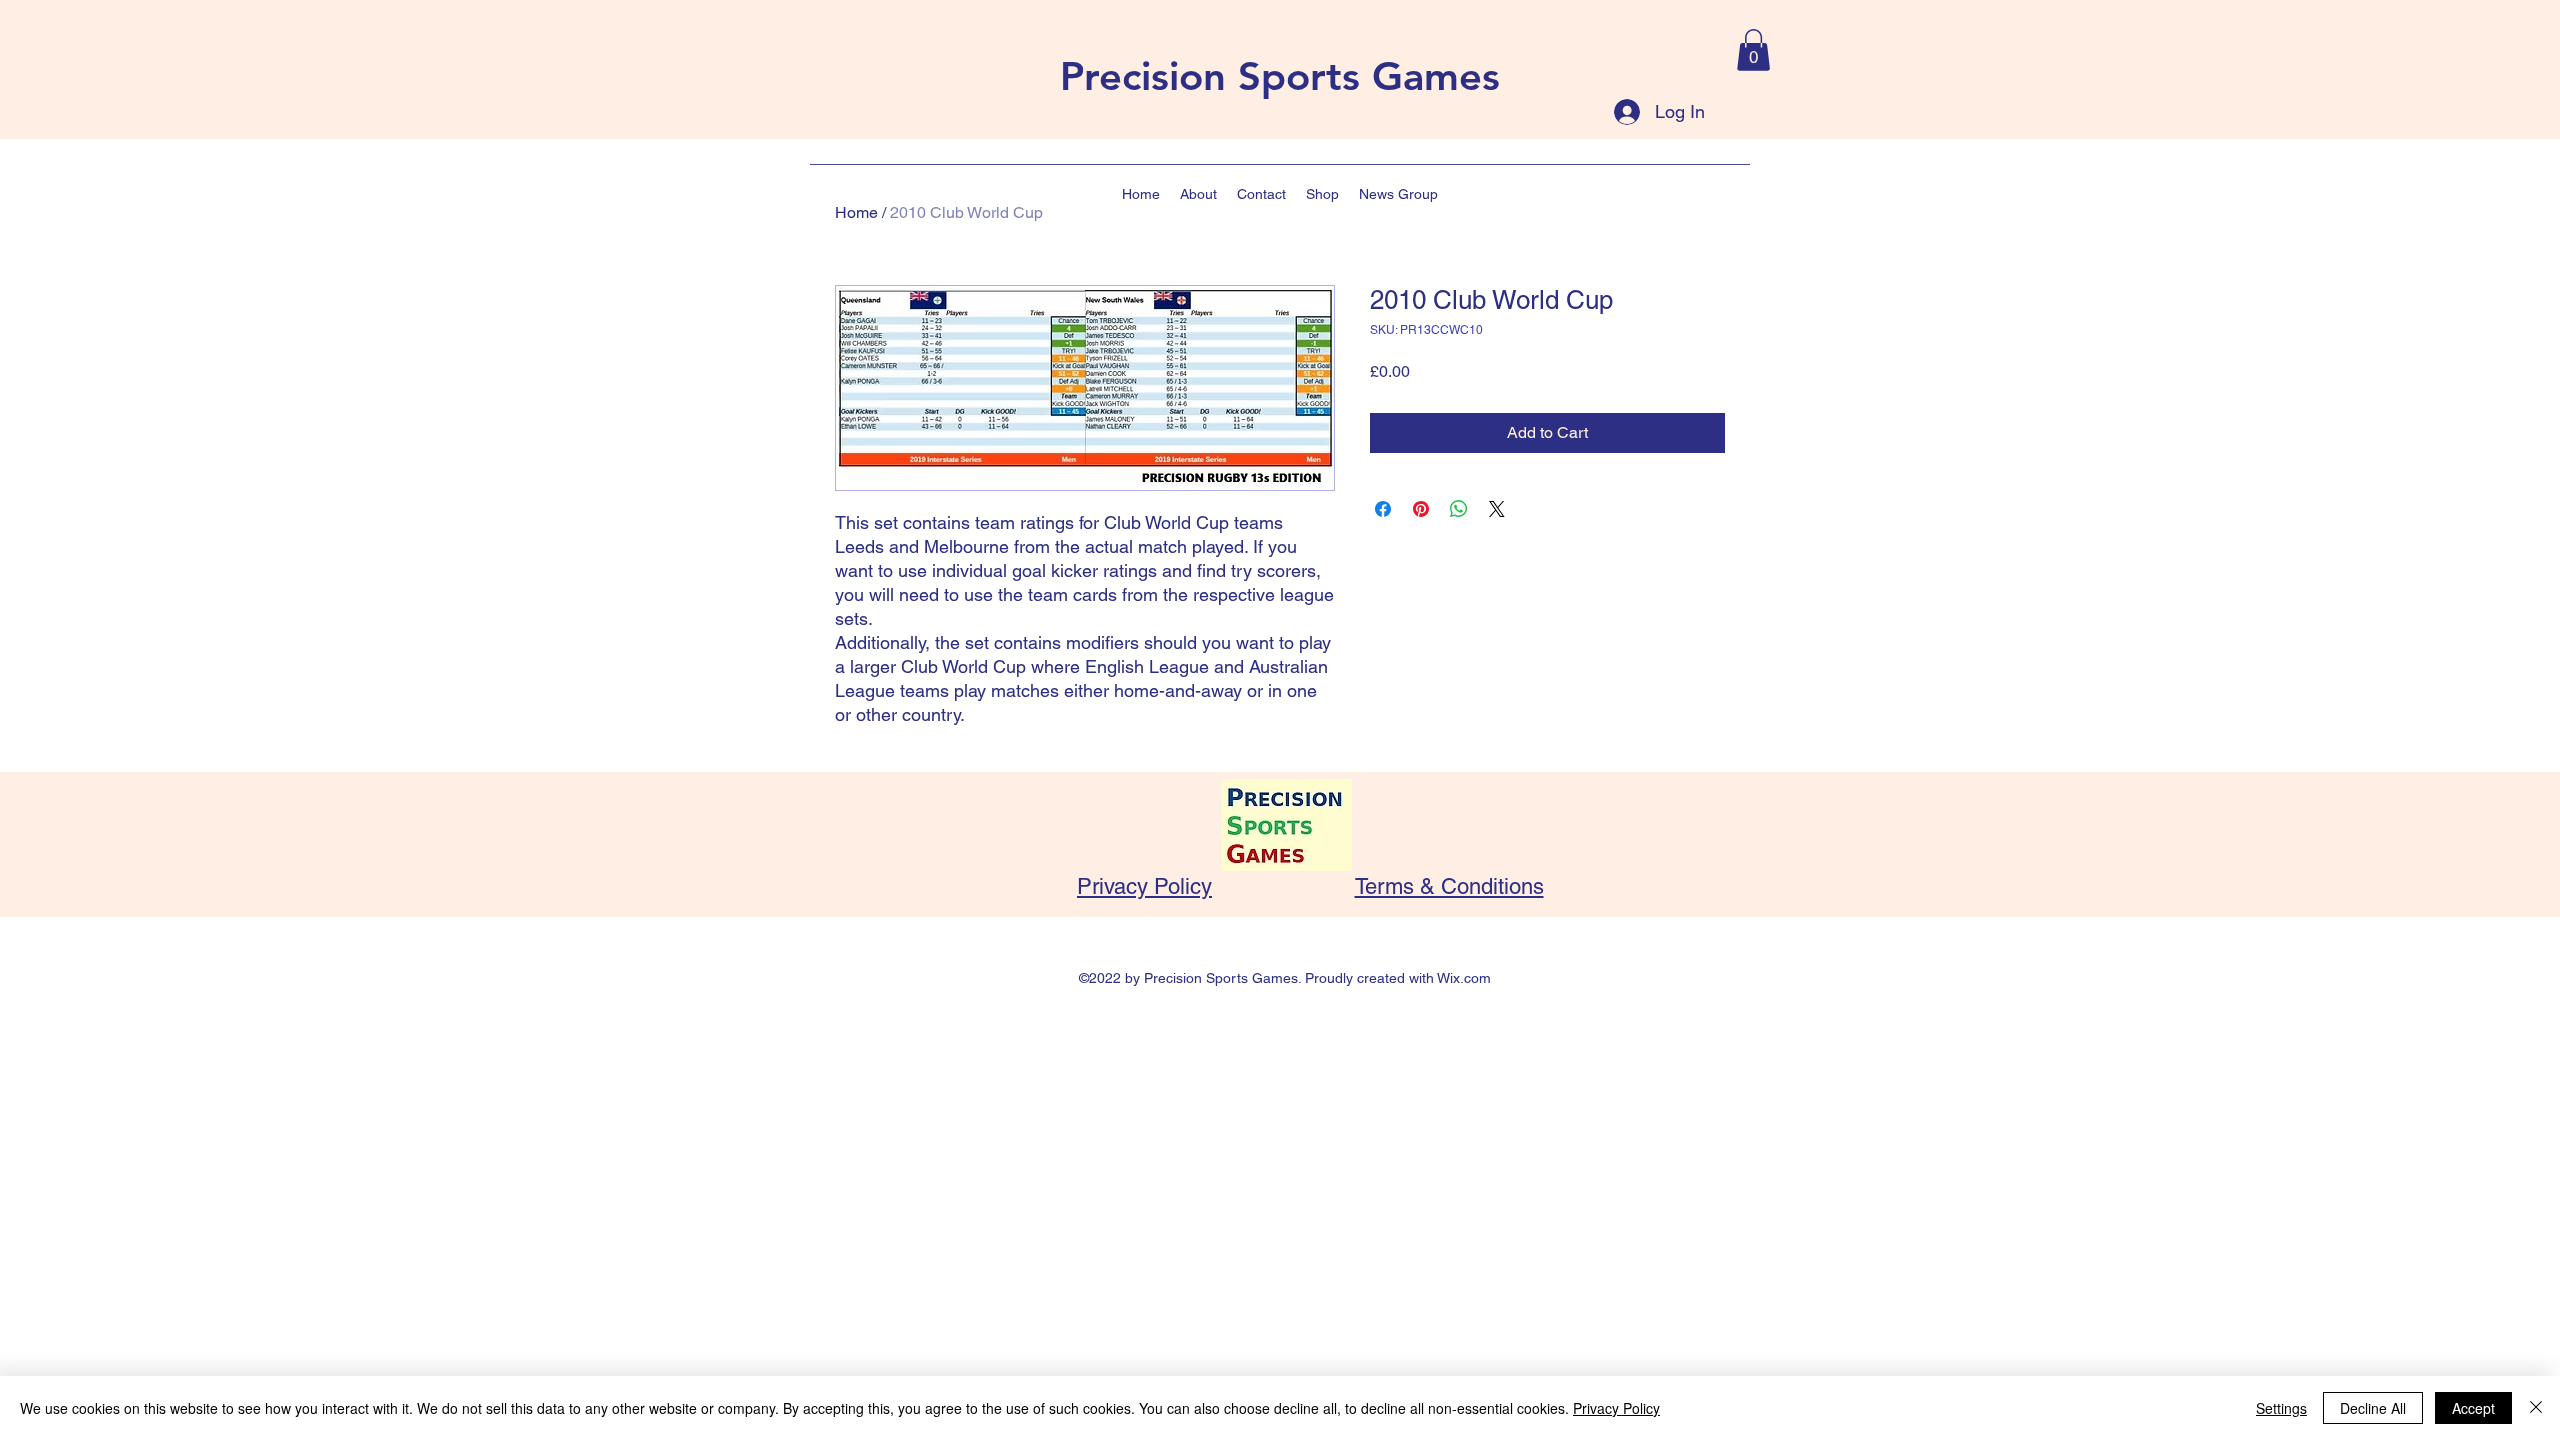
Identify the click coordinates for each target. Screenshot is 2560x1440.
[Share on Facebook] (1383, 509)
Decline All (2373, 1408)
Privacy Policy (1144, 886)
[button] (1753, 50)
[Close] (2536, 1408)
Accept (2473, 1408)
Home (856, 212)
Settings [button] (2281, 1408)
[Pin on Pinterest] (1421, 509)
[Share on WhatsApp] (1459, 509)
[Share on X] (1497, 509)
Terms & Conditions (1449, 886)
